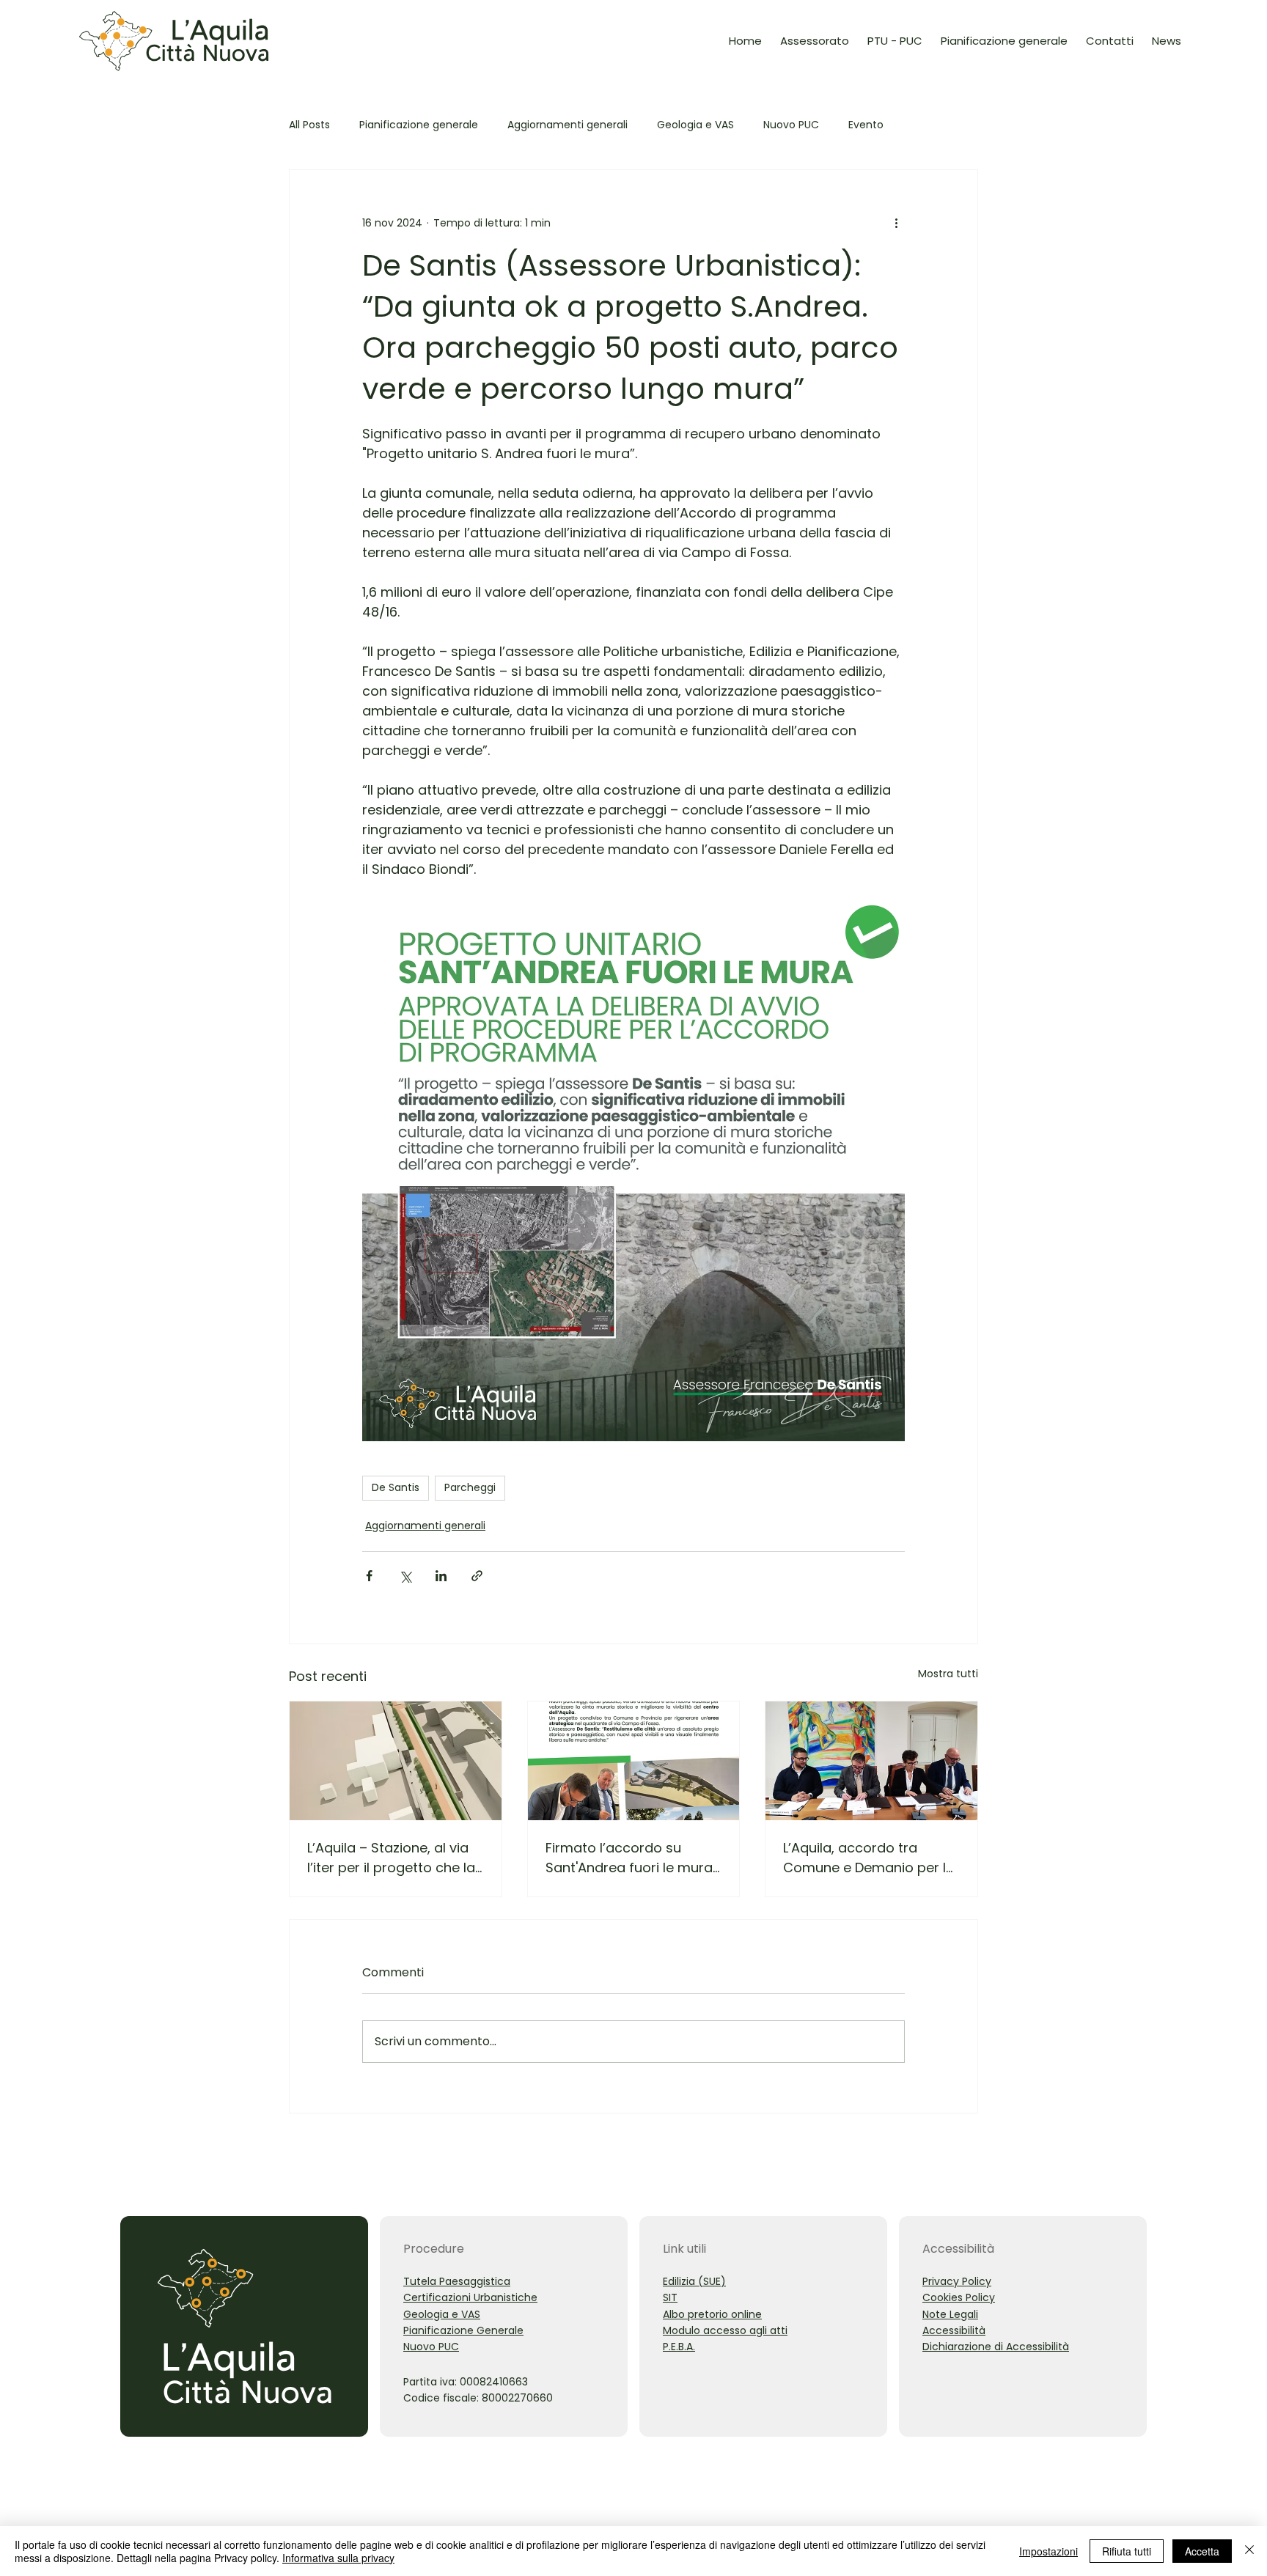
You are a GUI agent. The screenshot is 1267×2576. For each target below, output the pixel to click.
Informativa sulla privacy (338, 2558)
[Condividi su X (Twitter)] (405, 1576)
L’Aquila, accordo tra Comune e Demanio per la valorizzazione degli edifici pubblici (869, 1858)
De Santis (396, 1487)
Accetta (1202, 2551)
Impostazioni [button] (1049, 2551)
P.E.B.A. (679, 2347)
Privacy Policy (957, 2281)
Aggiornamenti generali (568, 125)
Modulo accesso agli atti (725, 2330)
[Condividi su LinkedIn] (441, 1576)
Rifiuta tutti (1127, 2551)
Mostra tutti (948, 1674)
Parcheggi (470, 1487)
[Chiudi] (1249, 2551)
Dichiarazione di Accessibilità (996, 2347)
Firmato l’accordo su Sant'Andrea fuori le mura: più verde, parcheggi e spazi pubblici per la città (631, 1858)
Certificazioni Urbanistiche (470, 2297)
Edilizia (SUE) (694, 2281)
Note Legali (950, 2314)
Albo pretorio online (712, 2314)
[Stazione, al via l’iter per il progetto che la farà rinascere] (396, 1761)
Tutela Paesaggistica (457, 2281)
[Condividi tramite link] (477, 1576)
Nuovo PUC (791, 125)
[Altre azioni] (896, 223)
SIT (670, 2297)
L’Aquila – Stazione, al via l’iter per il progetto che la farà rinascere (391, 1858)
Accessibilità (954, 2330)
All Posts (309, 125)
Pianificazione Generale (463, 2330)
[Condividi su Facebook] (369, 1576)
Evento (866, 125)
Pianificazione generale (419, 125)
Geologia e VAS (695, 125)
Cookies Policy (959, 2297)
